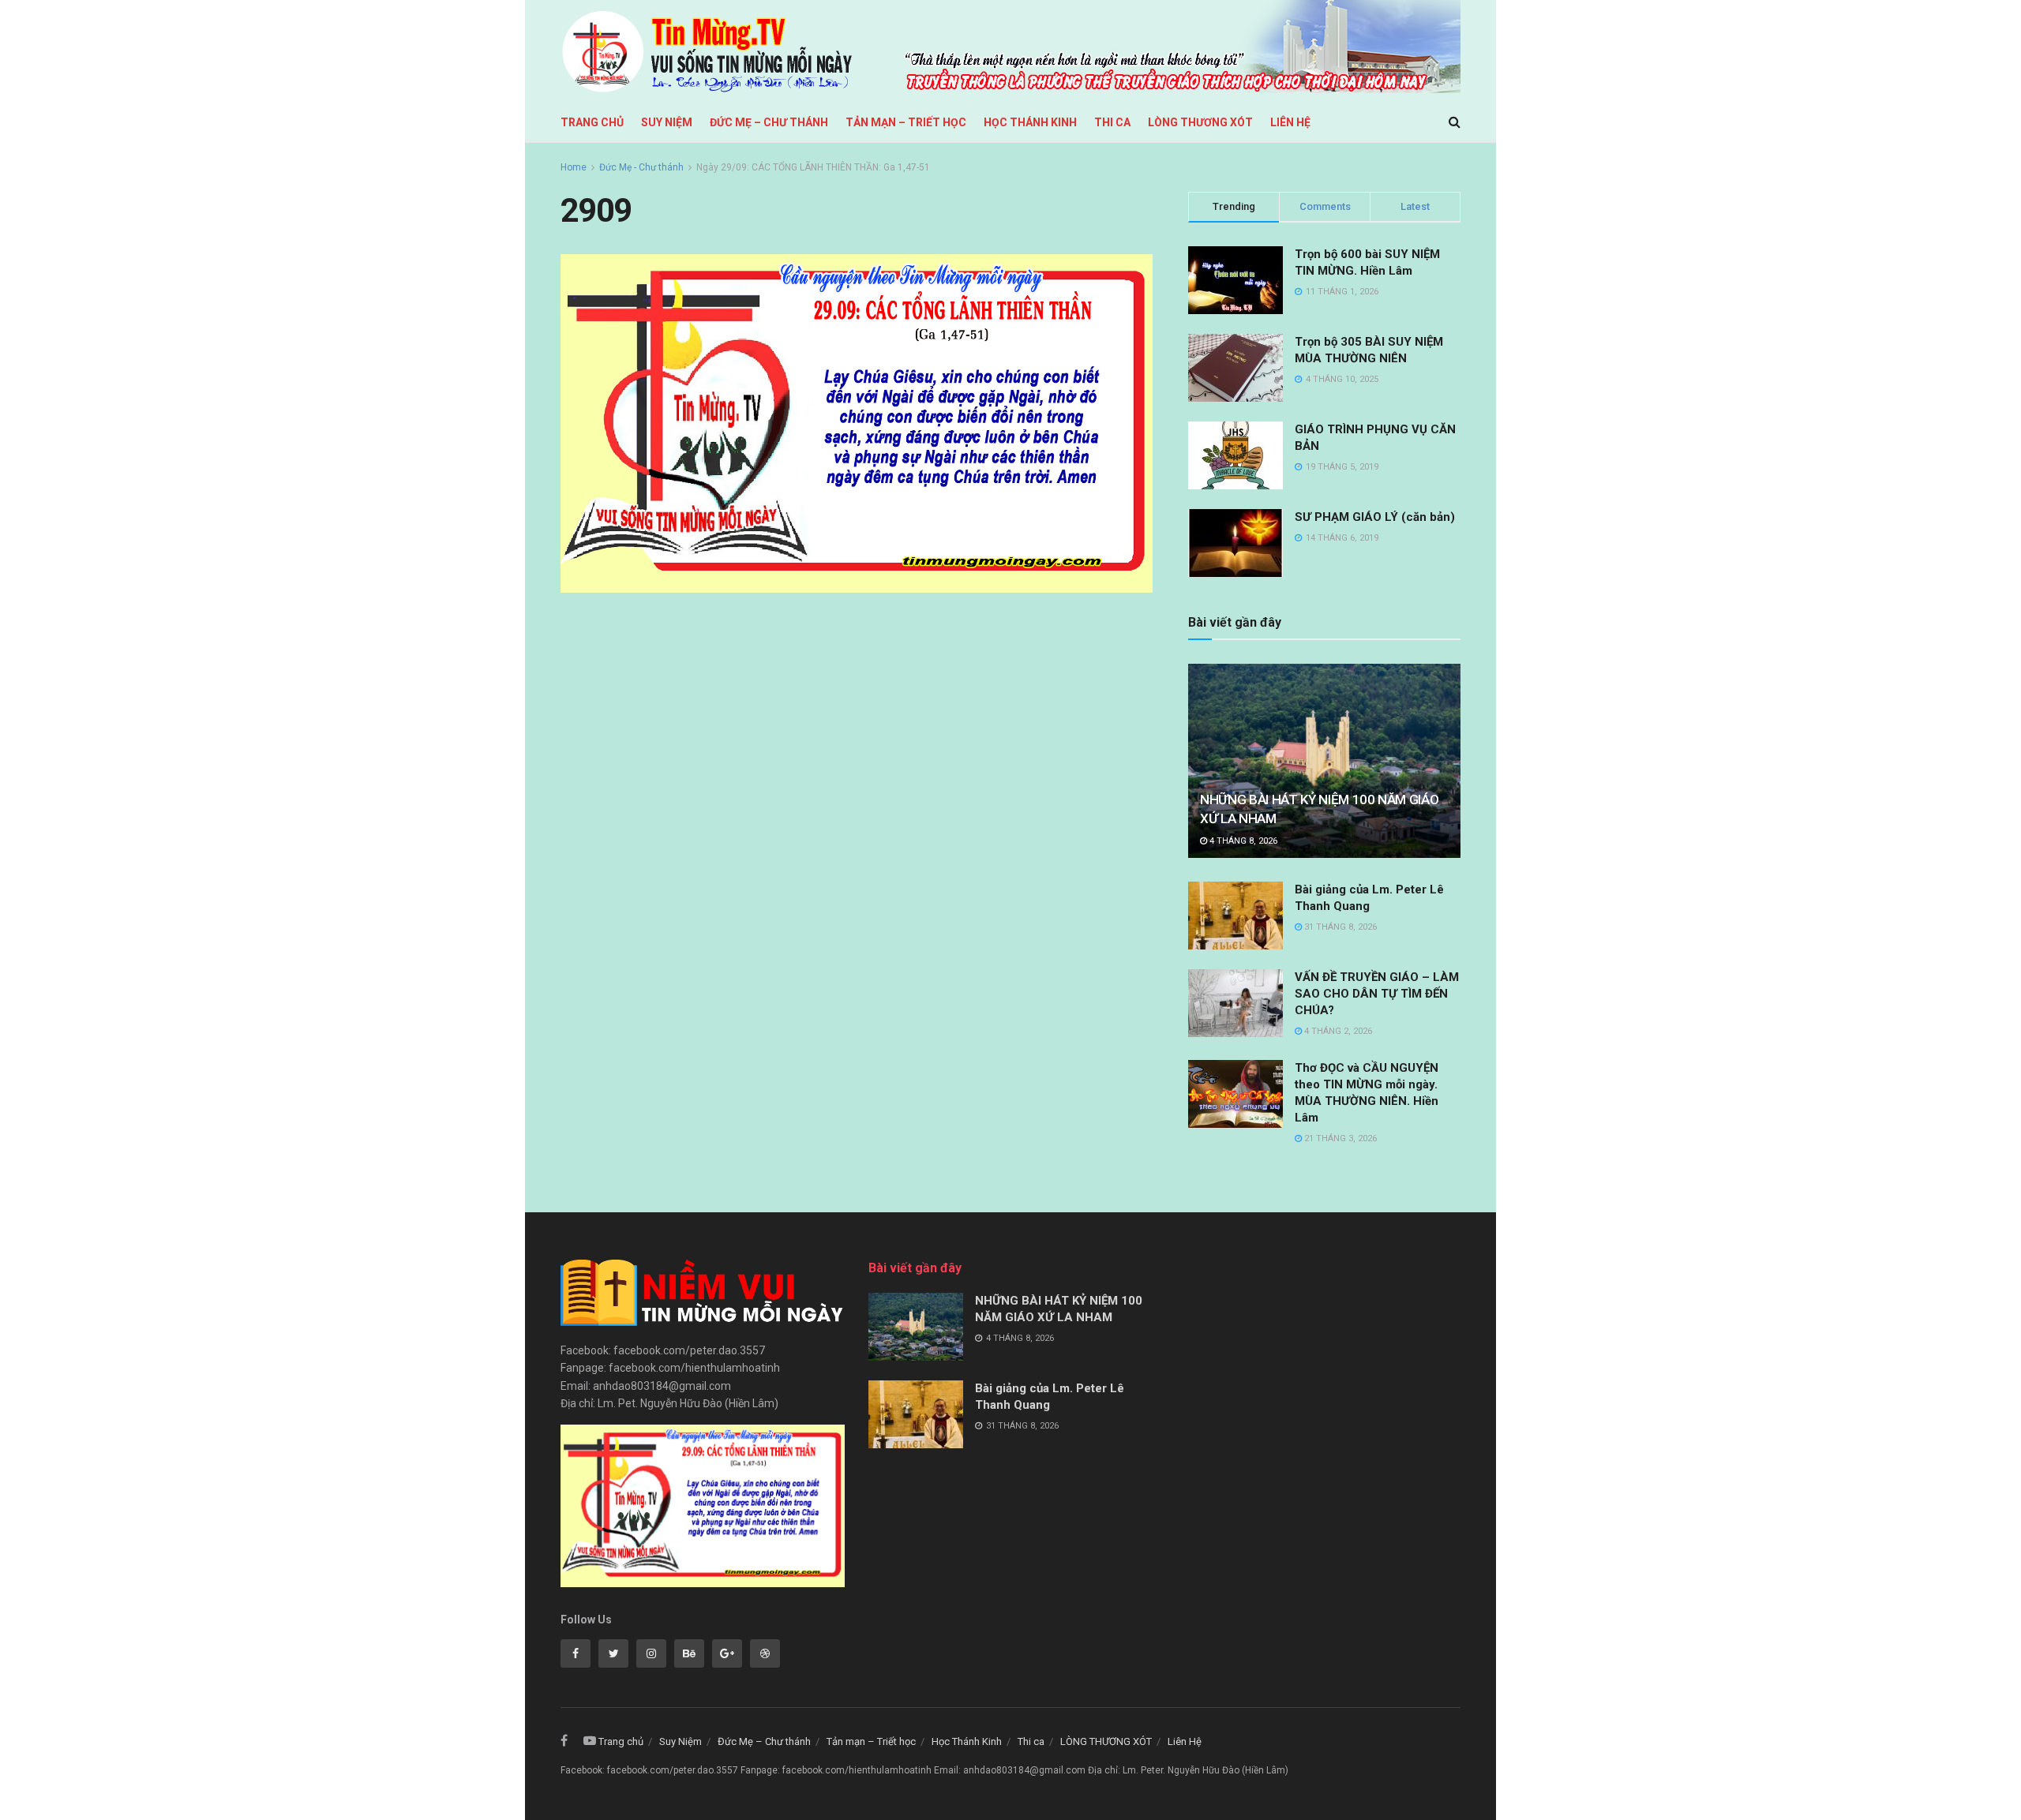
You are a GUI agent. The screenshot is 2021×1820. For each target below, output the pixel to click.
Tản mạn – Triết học (906, 122)
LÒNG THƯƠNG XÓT (1200, 122)
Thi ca (1112, 122)
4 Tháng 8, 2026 (1242, 841)
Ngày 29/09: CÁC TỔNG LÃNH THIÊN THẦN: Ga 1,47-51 (813, 167)
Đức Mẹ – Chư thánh (769, 122)
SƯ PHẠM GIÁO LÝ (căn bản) (1375, 517)
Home (574, 167)
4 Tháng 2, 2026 (1337, 1031)
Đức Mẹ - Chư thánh (641, 167)
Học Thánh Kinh (1030, 122)
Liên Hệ (1290, 122)
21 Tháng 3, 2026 (1339, 1138)
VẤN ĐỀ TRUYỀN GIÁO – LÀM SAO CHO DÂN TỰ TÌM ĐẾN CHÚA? (1377, 994)
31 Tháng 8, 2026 (1339, 927)
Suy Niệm (667, 122)
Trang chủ (592, 122)
